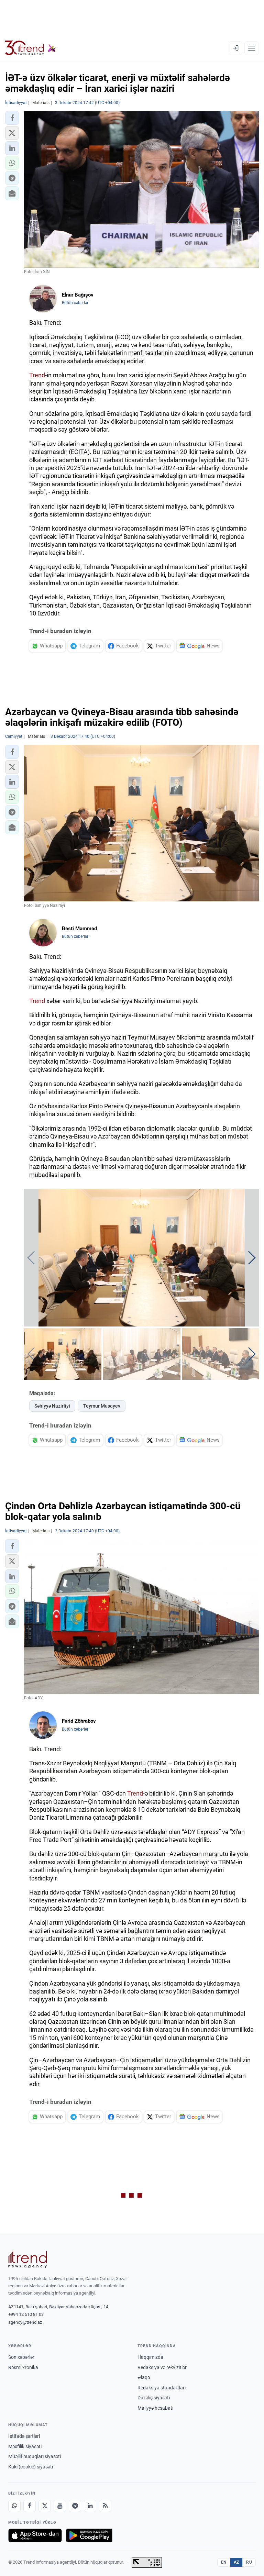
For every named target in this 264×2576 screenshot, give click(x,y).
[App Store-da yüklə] (35, 2535)
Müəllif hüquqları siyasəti (35, 2456)
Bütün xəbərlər (75, 303)
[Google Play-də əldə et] (89, 2535)
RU (249, 2562)
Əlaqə (144, 2377)
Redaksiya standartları (162, 2388)
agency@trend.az (25, 2322)
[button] (12, 118)
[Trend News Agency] (27, 2259)
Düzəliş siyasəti (154, 2398)
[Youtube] (60, 2506)
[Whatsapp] (14, 2506)
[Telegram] (75, 2506)
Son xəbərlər (21, 2357)
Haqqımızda (150, 2357)
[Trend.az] (31, 48)
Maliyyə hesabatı (155, 2408)
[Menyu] (252, 48)
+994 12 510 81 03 (26, 2314)
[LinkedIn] (90, 2506)
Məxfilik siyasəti (25, 2446)
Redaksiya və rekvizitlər (162, 2367)
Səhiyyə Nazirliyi (52, 1406)
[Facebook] (30, 2506)
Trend (37, 375)
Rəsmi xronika (23, 2367)
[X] (45, 2506)
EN (224, 2562)
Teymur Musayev (102, 1406)
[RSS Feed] (105, 2506)
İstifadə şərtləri (24, 2436)
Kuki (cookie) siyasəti (31, 2467)
